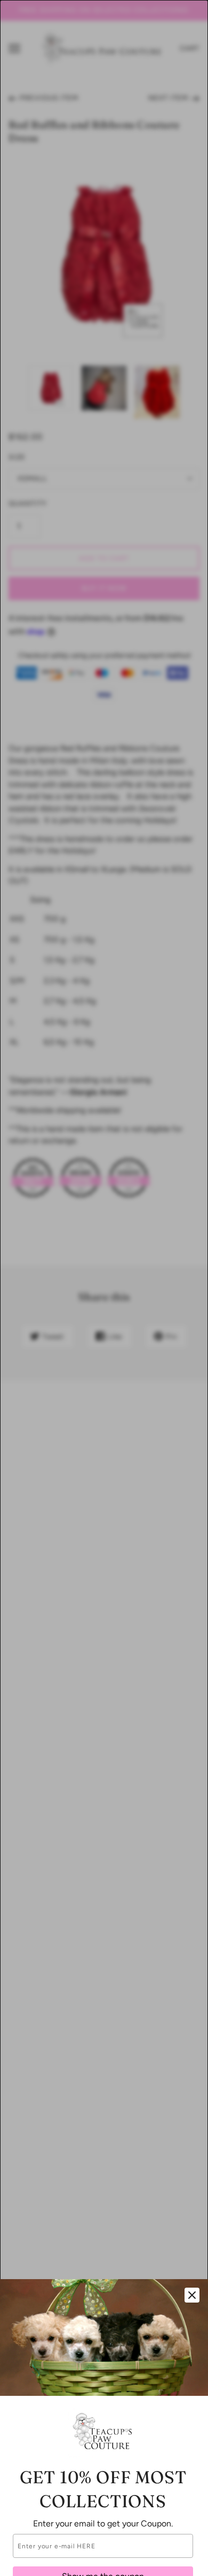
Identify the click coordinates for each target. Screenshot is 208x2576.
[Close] (192, 2295)
